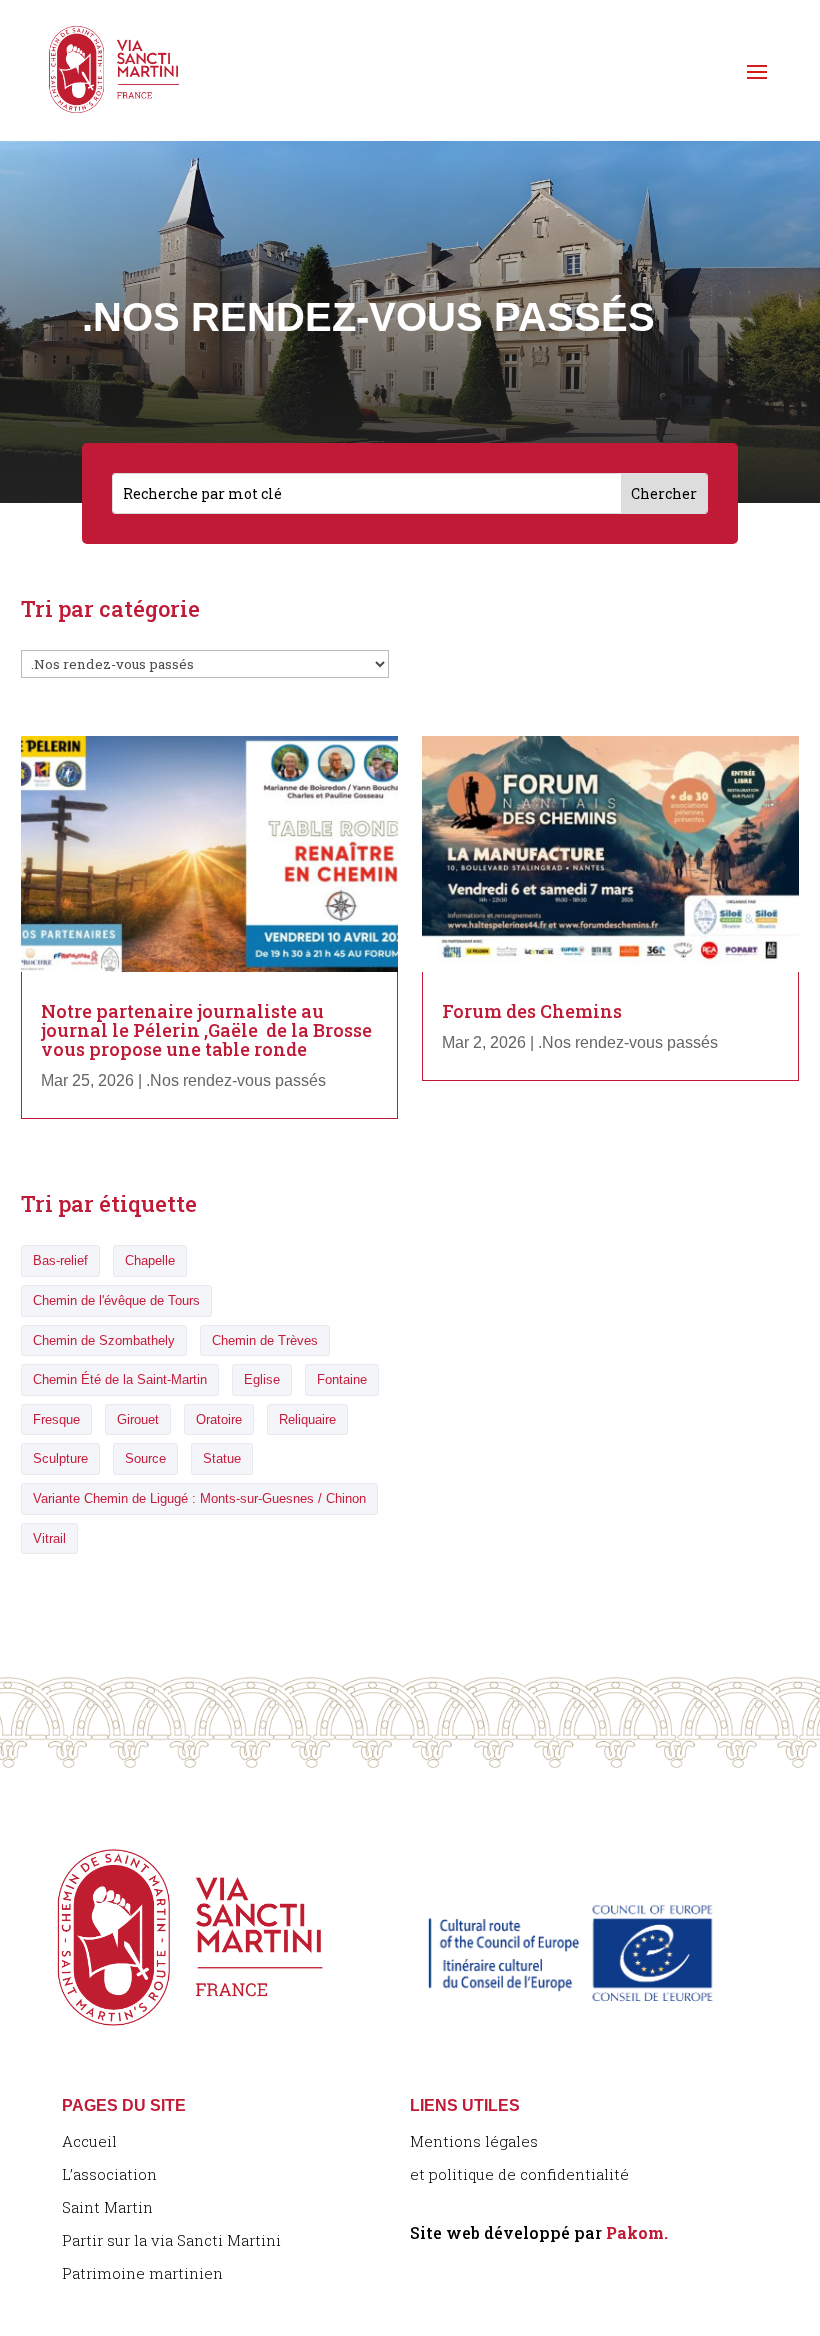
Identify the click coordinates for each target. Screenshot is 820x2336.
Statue (222, 1458)
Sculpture (60, 1458)
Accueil (89, 2141)
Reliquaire (307, 1419)
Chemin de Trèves (265, 1340)
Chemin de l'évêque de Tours (116, 1300)
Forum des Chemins (532, 1011)
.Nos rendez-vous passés (236, 1080)
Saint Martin (107, 2207)
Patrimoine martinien (142, 2273)
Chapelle (150, 1260)
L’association (109, 2174)
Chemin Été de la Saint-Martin (120, 1379)
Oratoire (219, 1419)
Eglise (262, 1379)
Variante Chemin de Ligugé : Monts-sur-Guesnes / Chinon (199, 1498)
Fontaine (342, 1379)
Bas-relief (60, 1260)
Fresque (56, 1419)
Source (145, 1458)
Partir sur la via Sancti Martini (171, 2240)
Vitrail (49, 1538)
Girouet (138, 1419)
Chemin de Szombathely (104, 1340)
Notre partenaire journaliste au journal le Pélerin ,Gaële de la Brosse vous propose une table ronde (206, 1030)
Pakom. (637, 2232)
